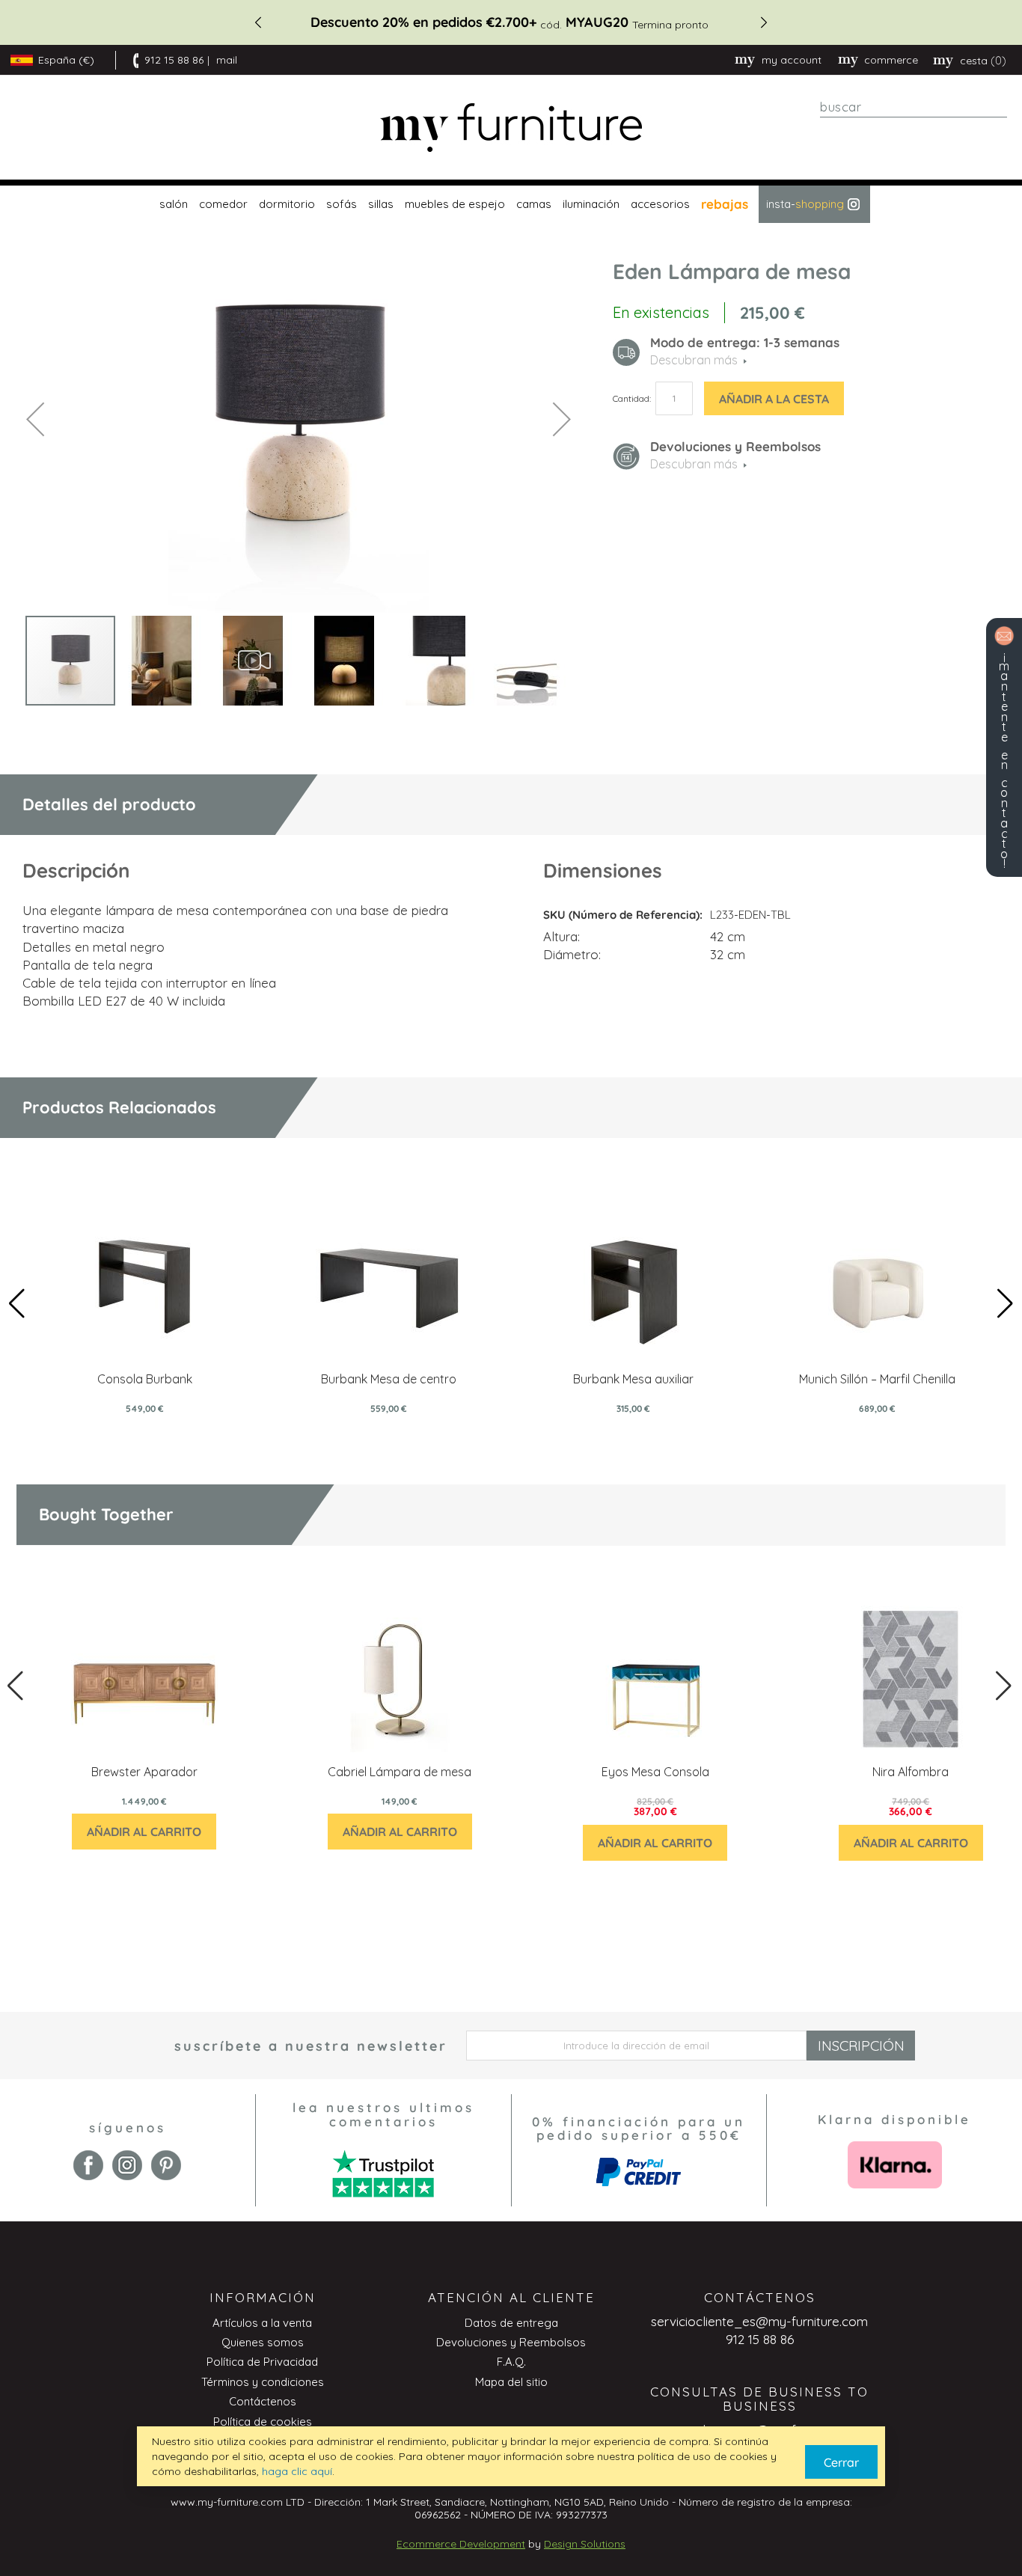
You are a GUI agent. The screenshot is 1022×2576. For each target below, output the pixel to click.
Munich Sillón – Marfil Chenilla (877, 1379)
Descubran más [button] (694, 360)
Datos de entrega (511, 2323)
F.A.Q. (511, 2362)
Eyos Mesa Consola (655, 1772)
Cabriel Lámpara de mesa (400, 1772)
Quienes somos (263, 2342)
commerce (891, 60)
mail (227, 60)
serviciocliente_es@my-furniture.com (759, 2321)
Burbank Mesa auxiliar (633, 1379)
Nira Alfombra (911, 1772)
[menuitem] (172, 204)
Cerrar (841, 2462)
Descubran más (694, 464)
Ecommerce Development (461, 2544)
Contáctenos (263, 2401)
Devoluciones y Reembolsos (511, 2342)
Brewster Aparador (144, 1772)
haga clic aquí (297, 2471)
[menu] (511, 204)
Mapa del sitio (511, 2382)
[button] (35, 419)
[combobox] (914, 107)
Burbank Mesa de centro (389, 1379)
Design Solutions (585, 2544)
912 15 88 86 (174, 60)
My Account (792, 60)
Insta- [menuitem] (805, 204)
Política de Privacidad (262, 2362)
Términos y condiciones (263, 2382)
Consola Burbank (145, 1379)
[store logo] (511, 128)
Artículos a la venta (262, 2323)
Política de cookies (263, 2421)
